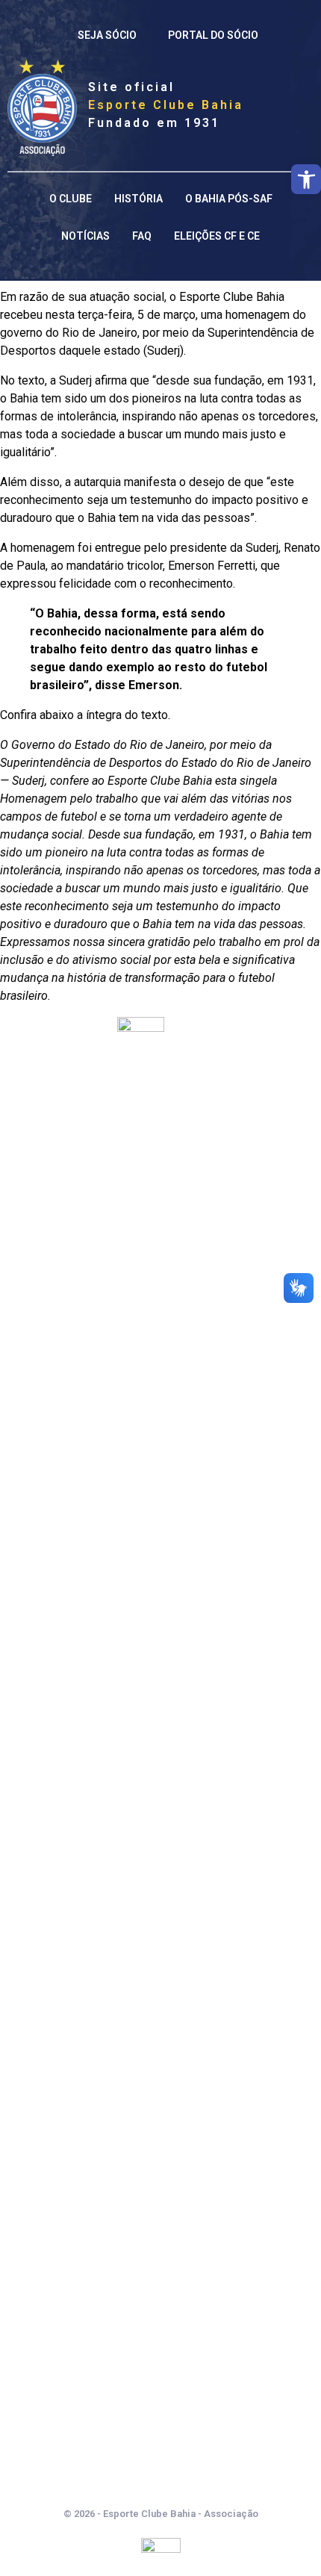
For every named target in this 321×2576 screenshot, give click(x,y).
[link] (306, 179)
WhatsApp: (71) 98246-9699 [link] (160, 2443)
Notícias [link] (85, 236)
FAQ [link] (142, 236)
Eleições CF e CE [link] (217, 236)
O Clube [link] (71, 199)
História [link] (138, 199)
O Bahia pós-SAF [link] (229, 199)
